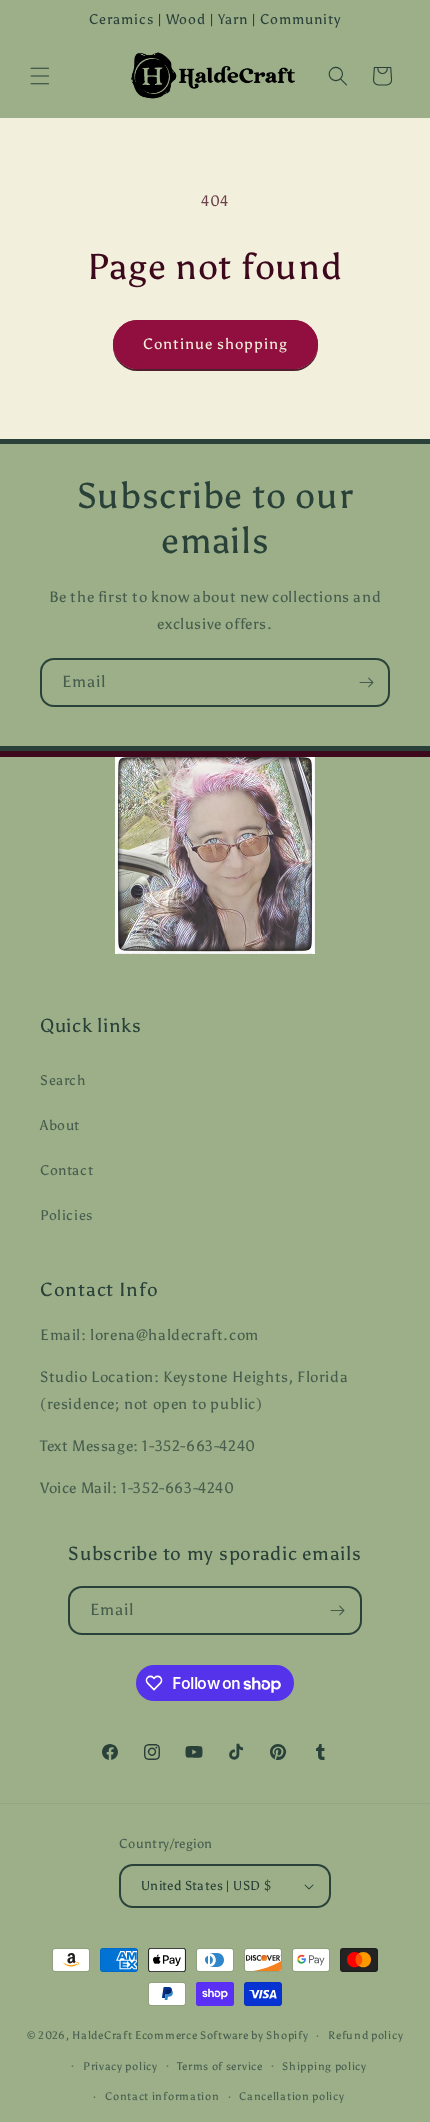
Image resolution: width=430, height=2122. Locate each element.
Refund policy (365, 2035)
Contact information (162, 2096)
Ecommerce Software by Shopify (221, 2035)
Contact (66, 1170)
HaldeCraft (102, 2035)
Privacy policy (120, 2066)
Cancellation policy (291, 2096)
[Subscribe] (366, 682)
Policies (66, 1215)
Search (63, 1080)
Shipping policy (324, 2066)
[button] (40, 76)
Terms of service (219, 2066)
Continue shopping (215, 344)
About (60, 1125)
